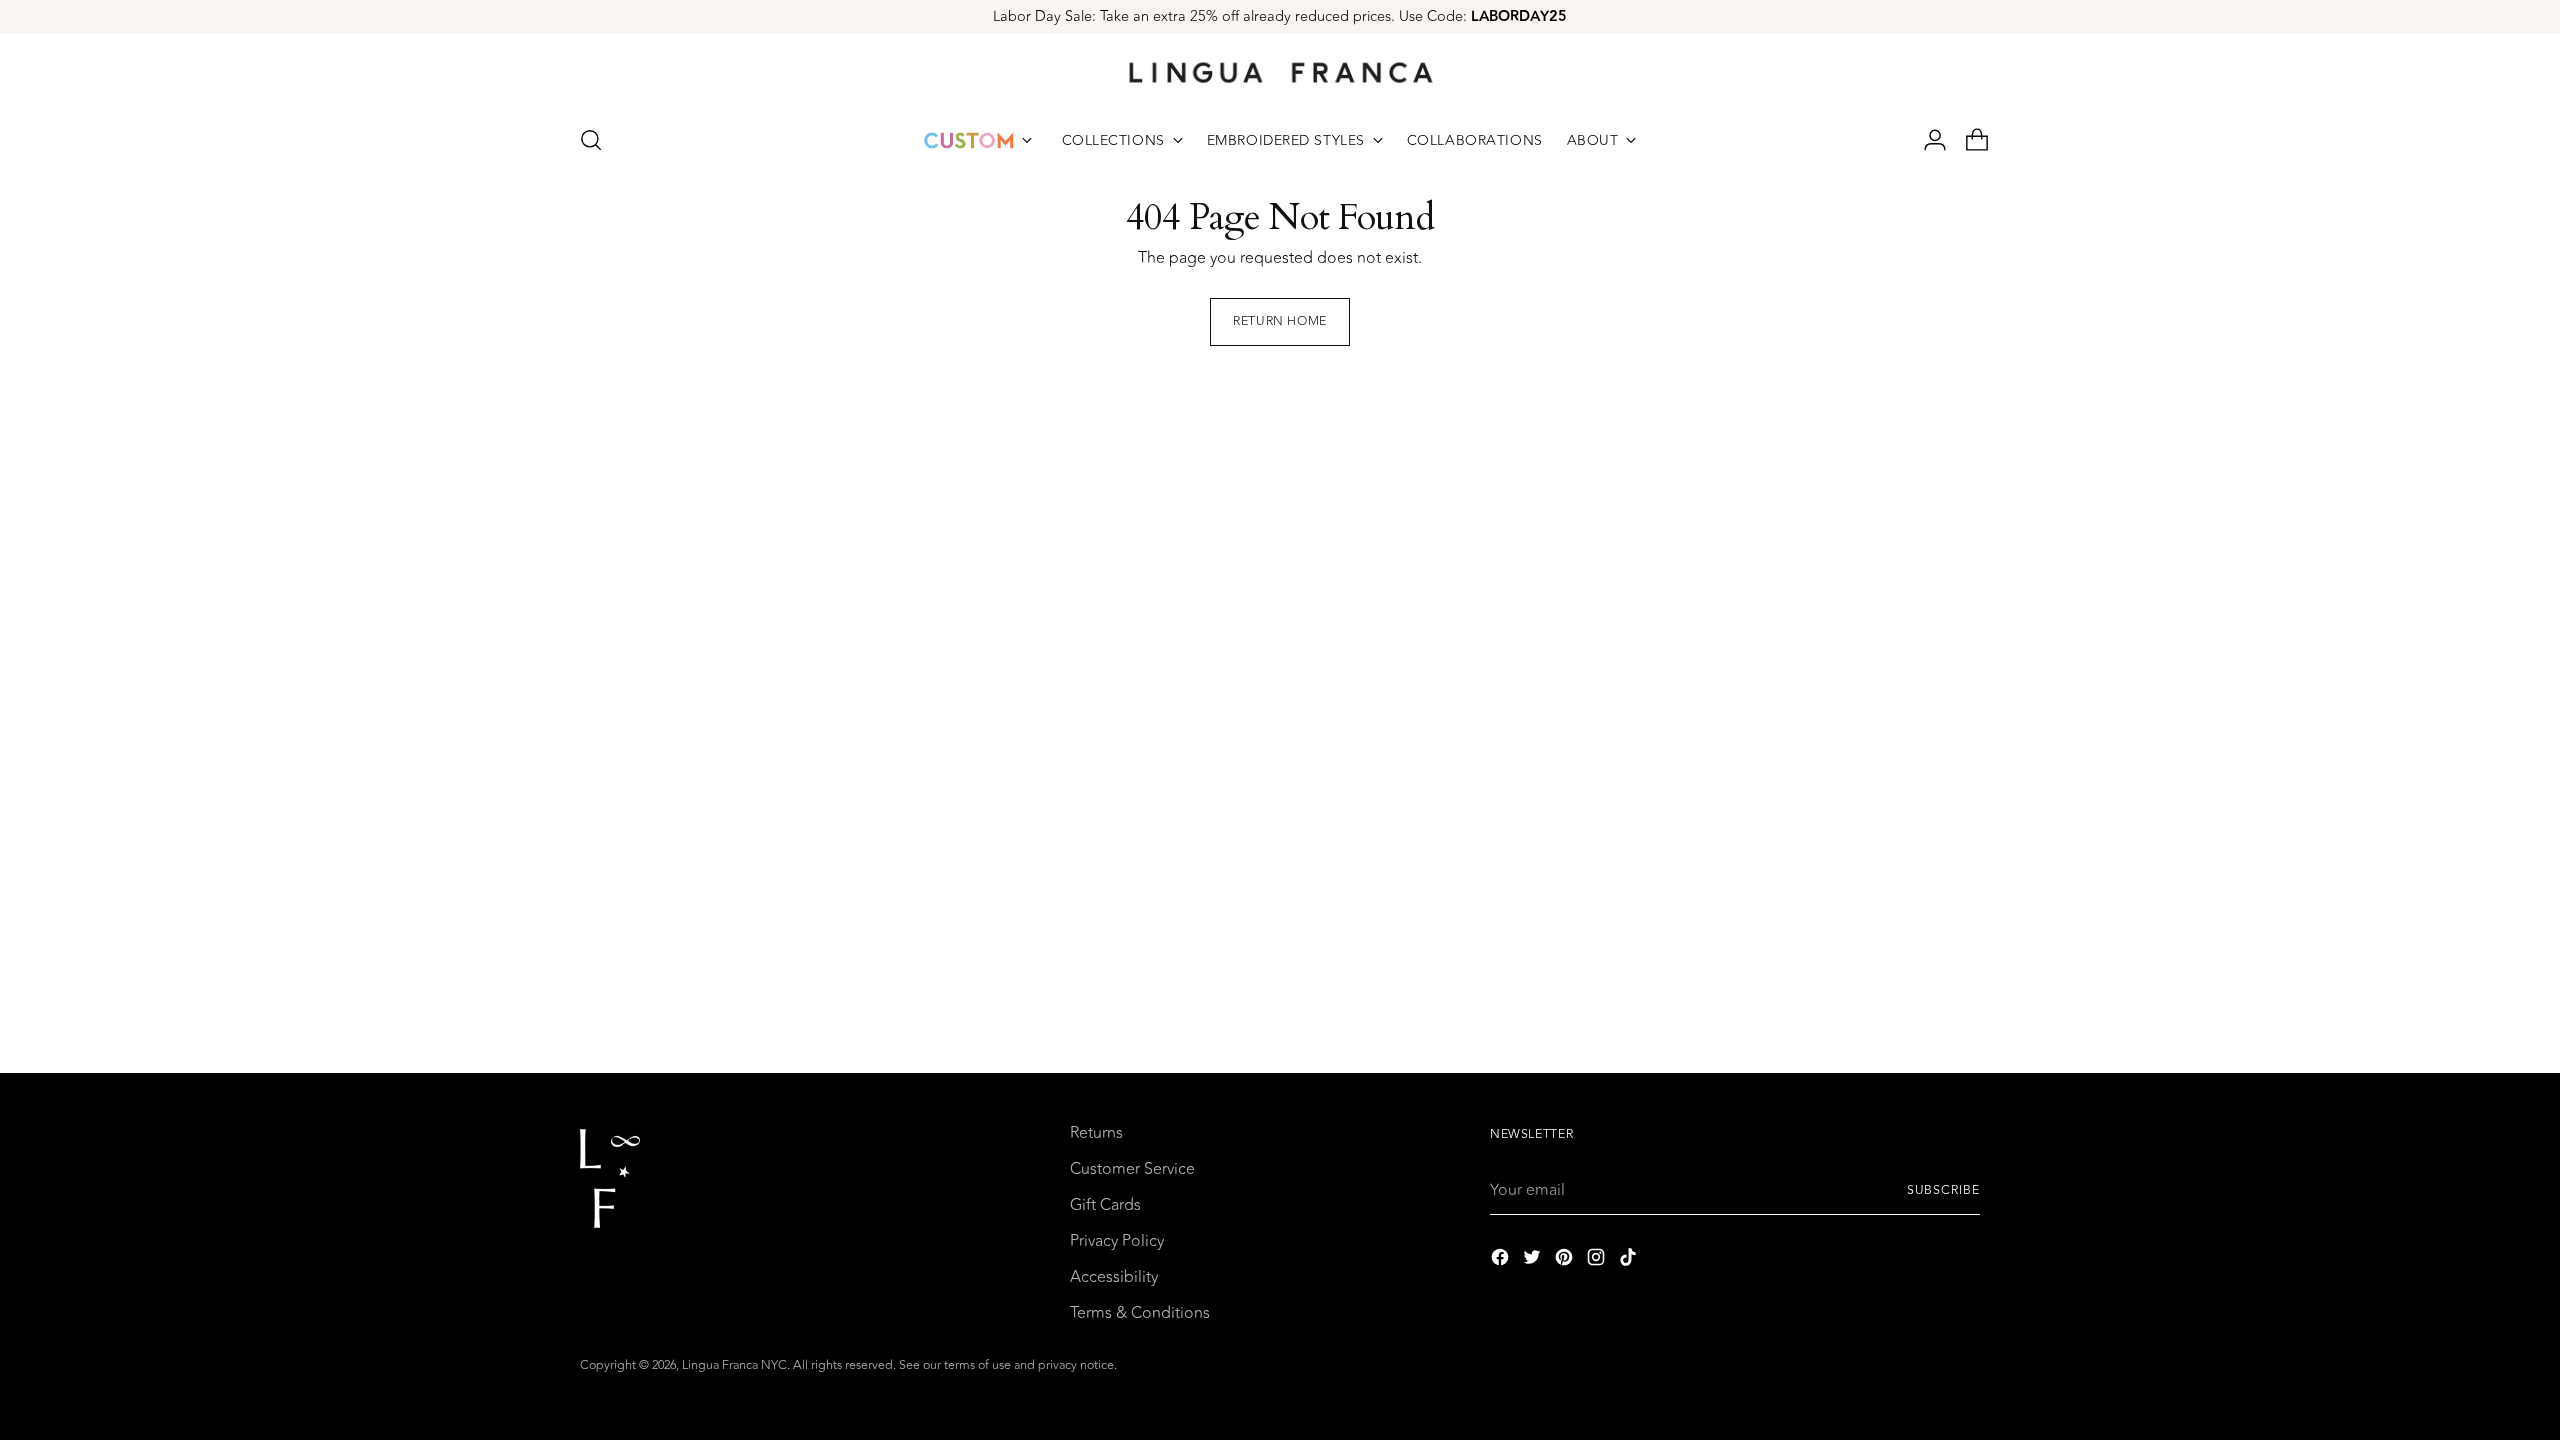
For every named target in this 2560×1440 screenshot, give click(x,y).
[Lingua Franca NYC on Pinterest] (1566, 1260)
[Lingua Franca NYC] (1280, 72)
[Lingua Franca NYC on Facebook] (1502, 1260)
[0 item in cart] (1969, 140)
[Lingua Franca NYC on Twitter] (1534, 1260)
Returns (1096, 1133)
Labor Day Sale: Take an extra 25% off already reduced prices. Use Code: (1280, 16)
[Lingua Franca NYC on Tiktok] (1630, 1260)
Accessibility (1114, 1277)
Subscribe (1943, 1190)
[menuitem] (978, 140)
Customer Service (1132, 1169)
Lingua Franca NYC (734, 1365)
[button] (591, 140)
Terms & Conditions (1140, 1313)
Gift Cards (1105, 1205)
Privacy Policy (1117, 1241)
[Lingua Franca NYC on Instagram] (1598, 1260)
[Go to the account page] (1927, 140)
